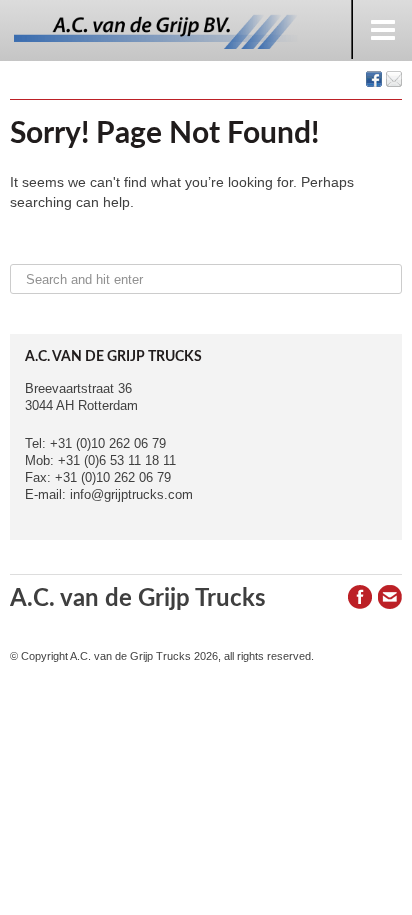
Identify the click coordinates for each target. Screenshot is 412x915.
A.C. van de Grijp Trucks (138, 599)
